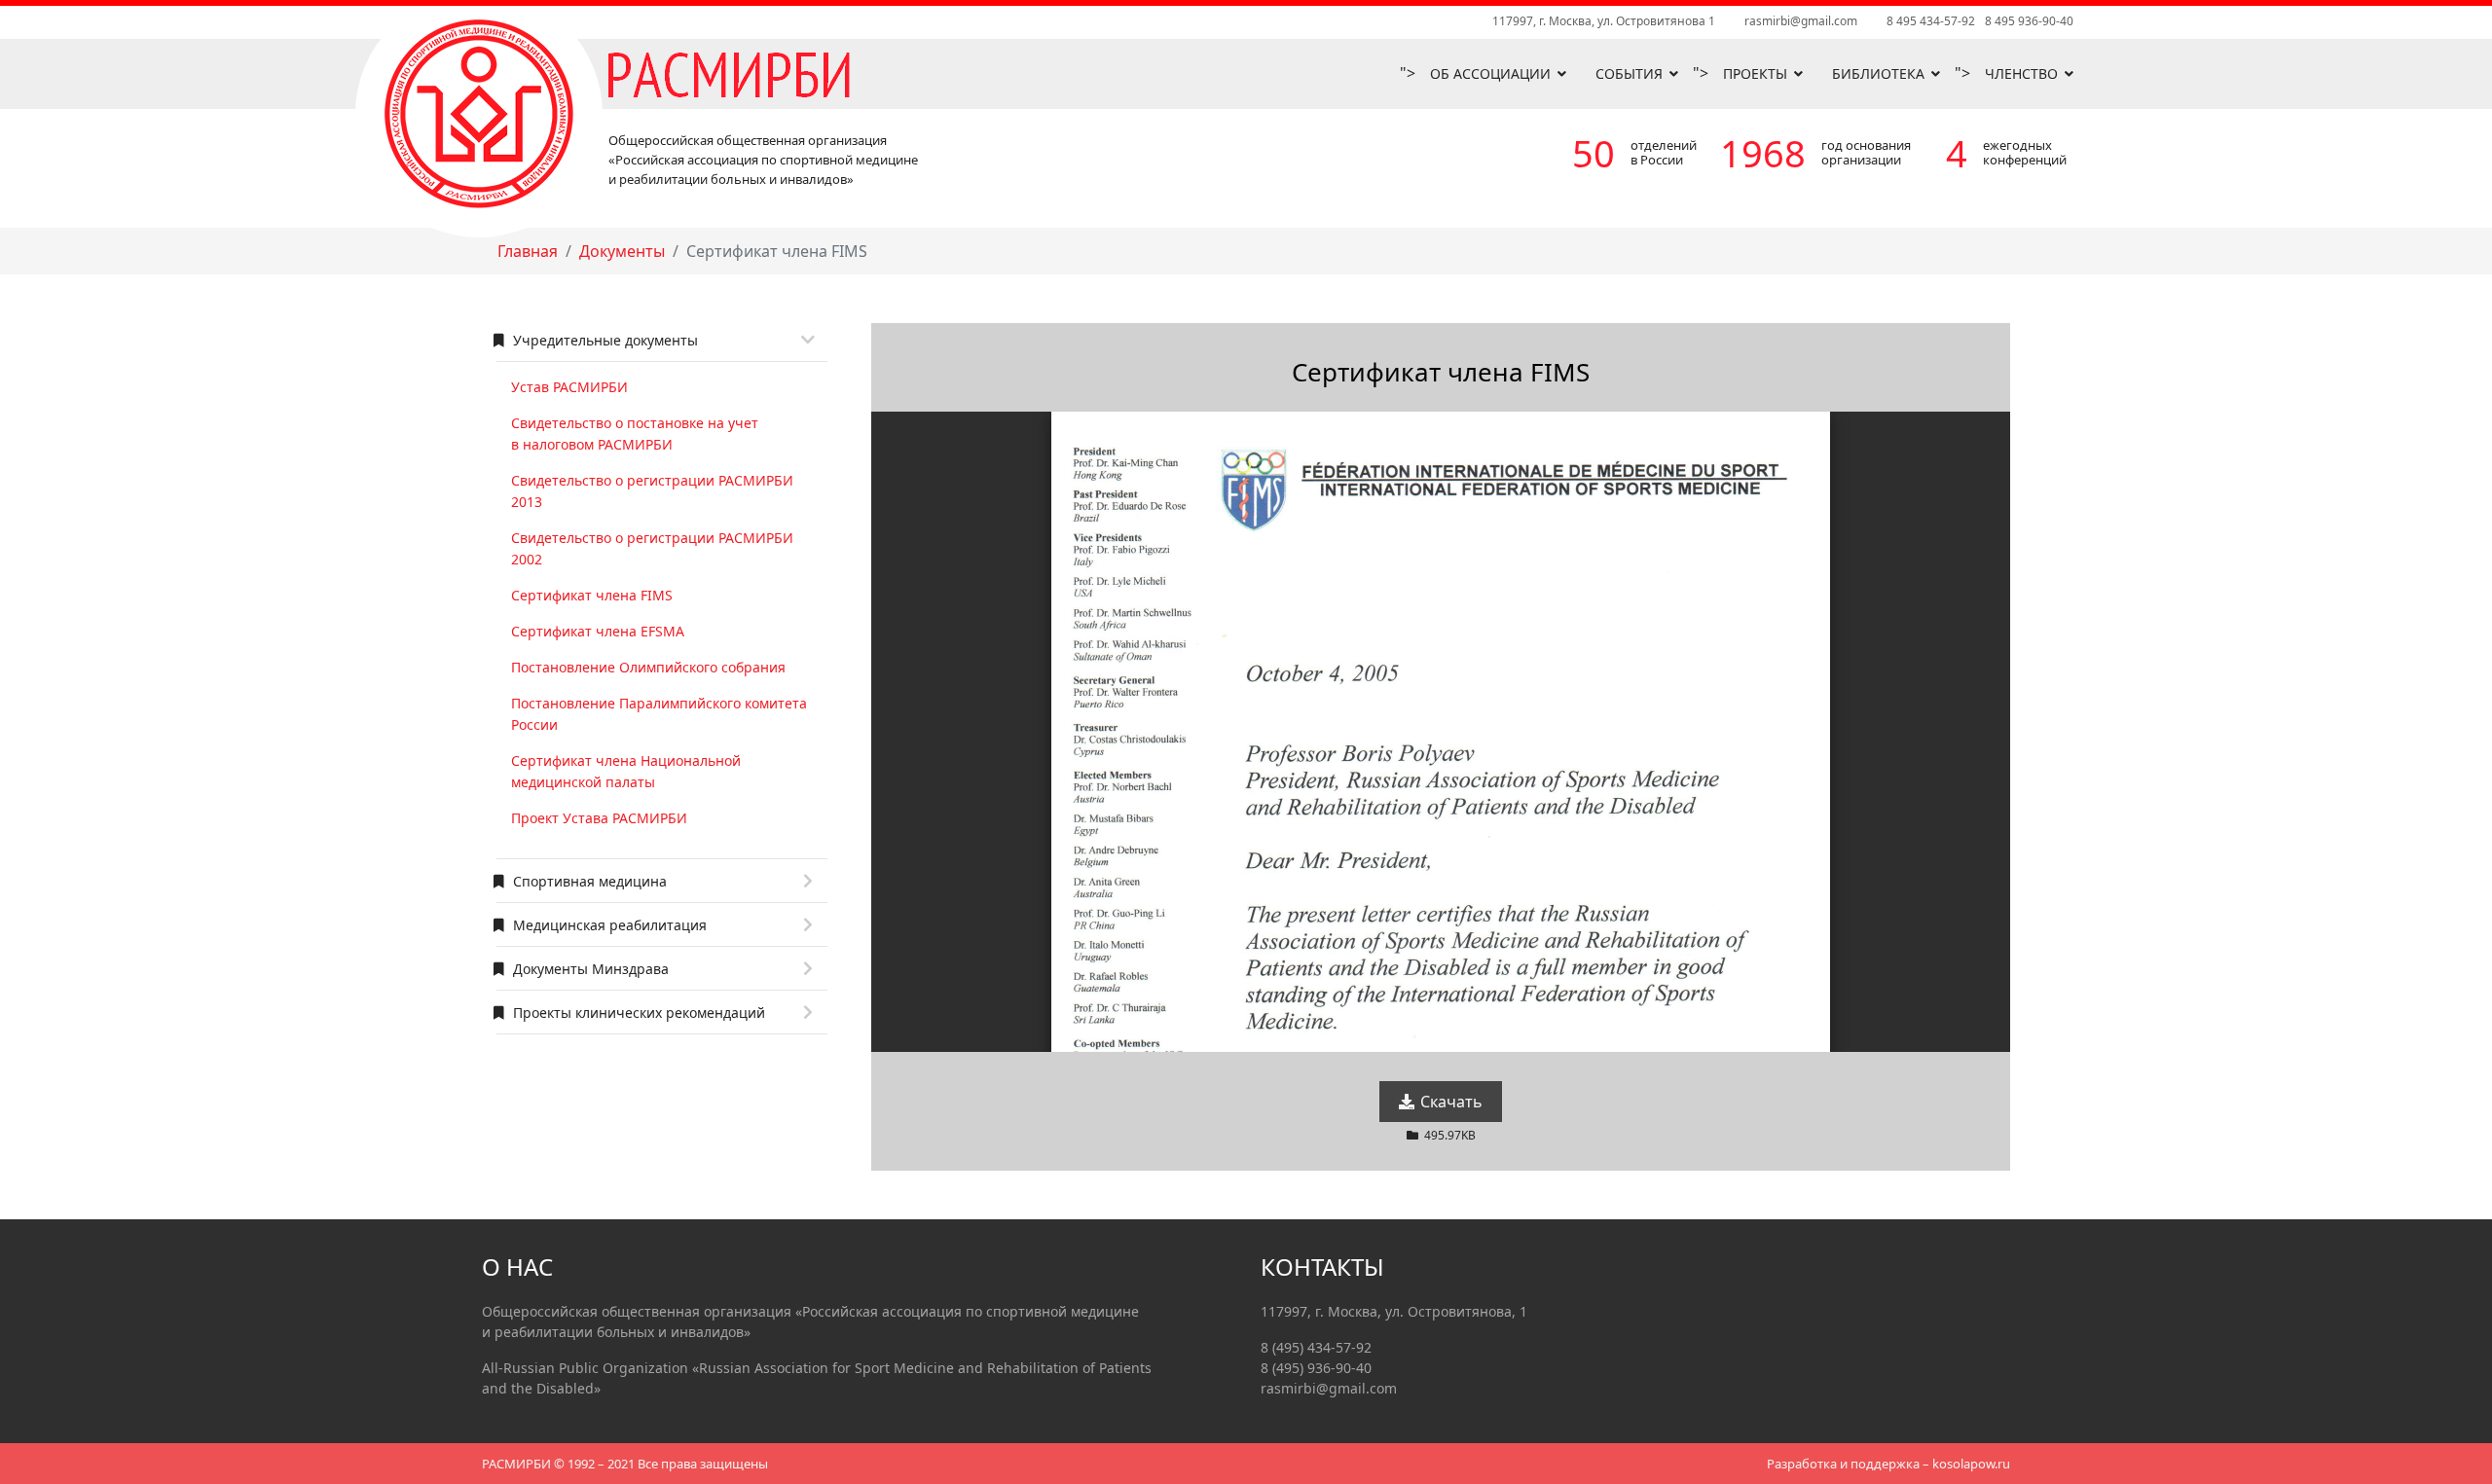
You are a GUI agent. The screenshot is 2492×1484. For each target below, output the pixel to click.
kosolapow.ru (1971, 1464)
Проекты (1755, 73)
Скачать (1449, 1102)
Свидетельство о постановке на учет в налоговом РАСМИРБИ (635, 434)
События (1629, 73)
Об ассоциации (1490, 73)
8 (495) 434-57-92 (1316, 1347)
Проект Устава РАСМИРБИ (599, 818)
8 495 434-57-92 (1931, 21)
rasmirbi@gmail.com (1801, 21)
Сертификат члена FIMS (592, 595)
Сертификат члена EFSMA (598, 631)
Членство (2021, 73)
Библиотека (1878, 73)
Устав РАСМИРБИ (569, 387)
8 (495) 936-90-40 (1316, 1368)
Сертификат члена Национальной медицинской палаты (626, 771)
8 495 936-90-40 (2029, 21)
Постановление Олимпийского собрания (648, 667)
